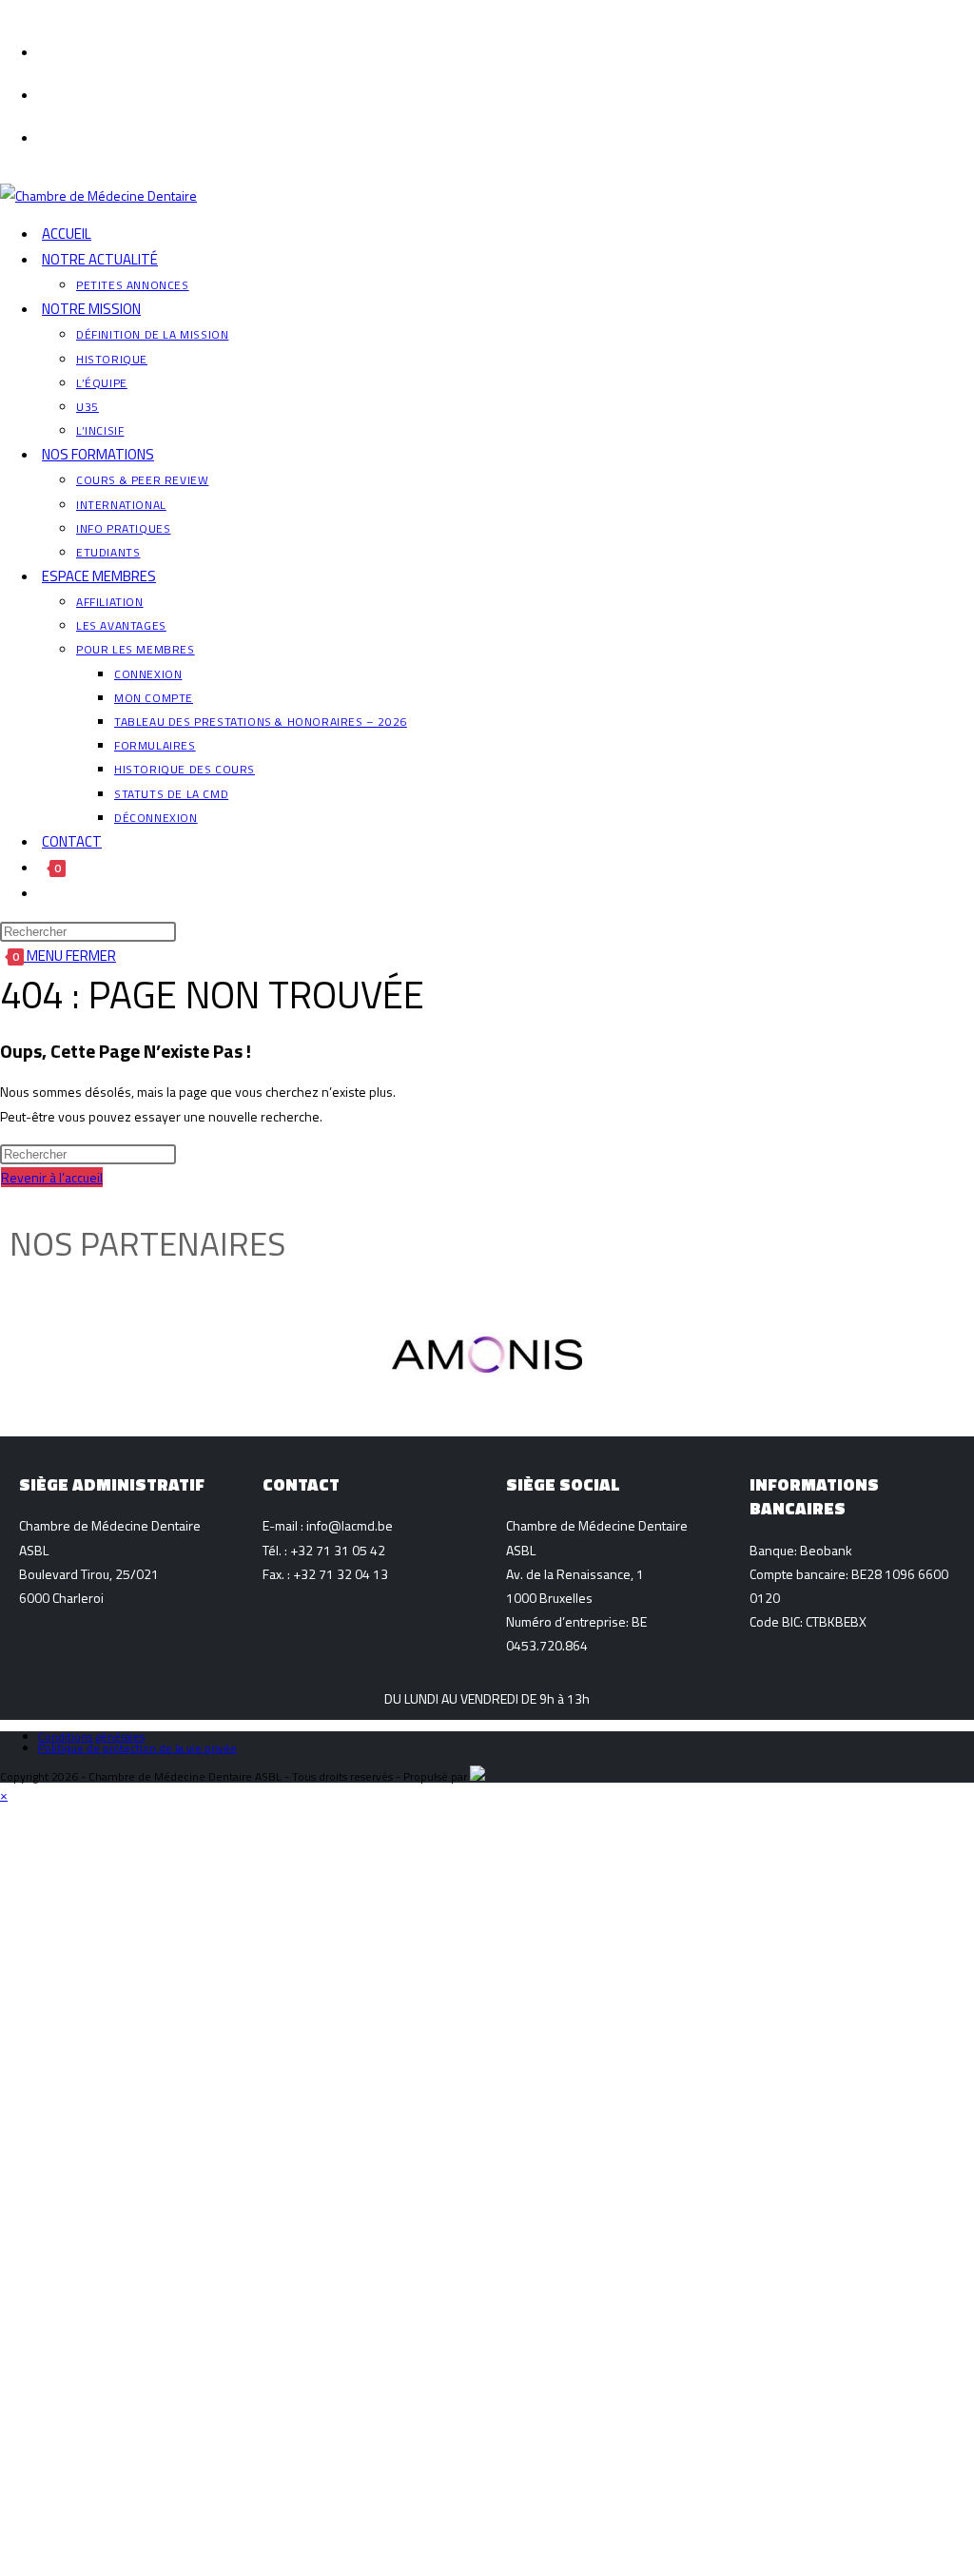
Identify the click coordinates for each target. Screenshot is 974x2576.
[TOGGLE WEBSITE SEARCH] (42, 893)
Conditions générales (91, 1737)
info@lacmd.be (350, 1525)
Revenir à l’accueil (52, 1177)
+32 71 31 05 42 (338, 1550)
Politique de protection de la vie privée (137, 1748)
